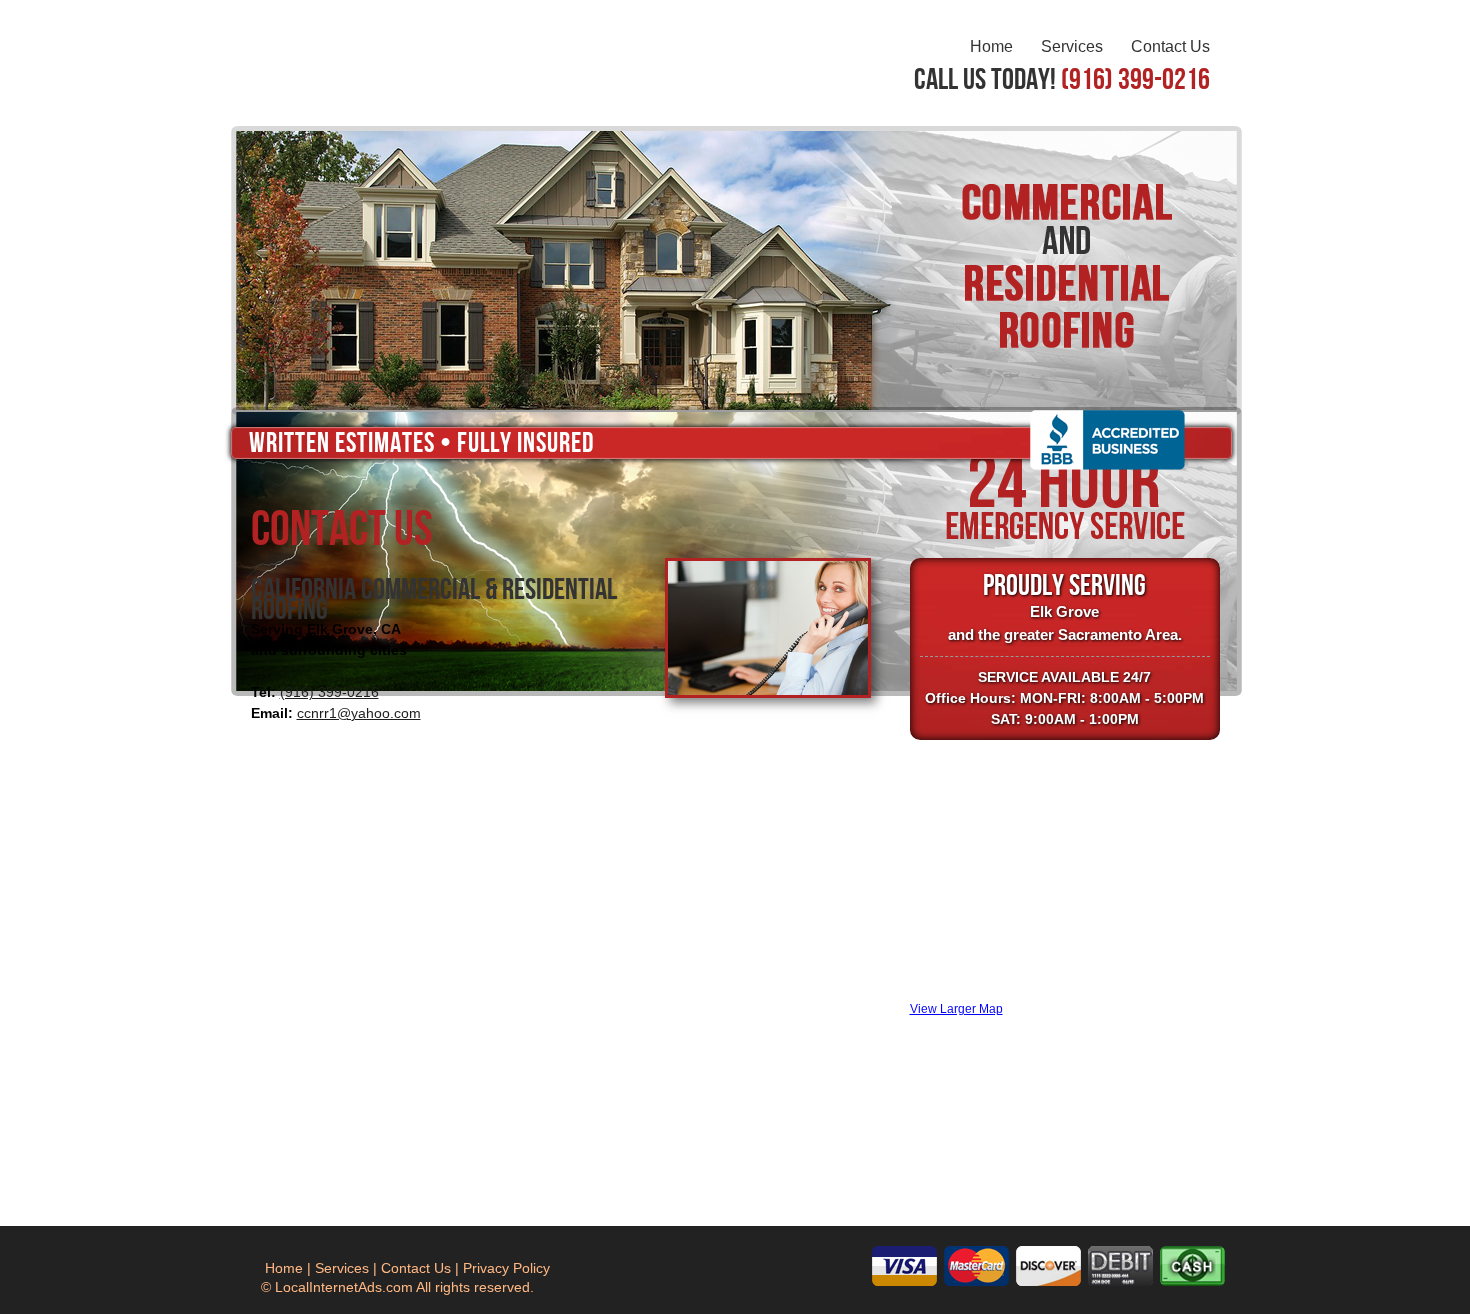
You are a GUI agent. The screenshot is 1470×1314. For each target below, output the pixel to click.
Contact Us (1170, 46)
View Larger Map (956, 1008)
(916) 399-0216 (329, 692)
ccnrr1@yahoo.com (359, 713)
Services (1072, 46)
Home (991, 46)
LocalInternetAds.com (344, 1287)
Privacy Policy (506, 1268)
